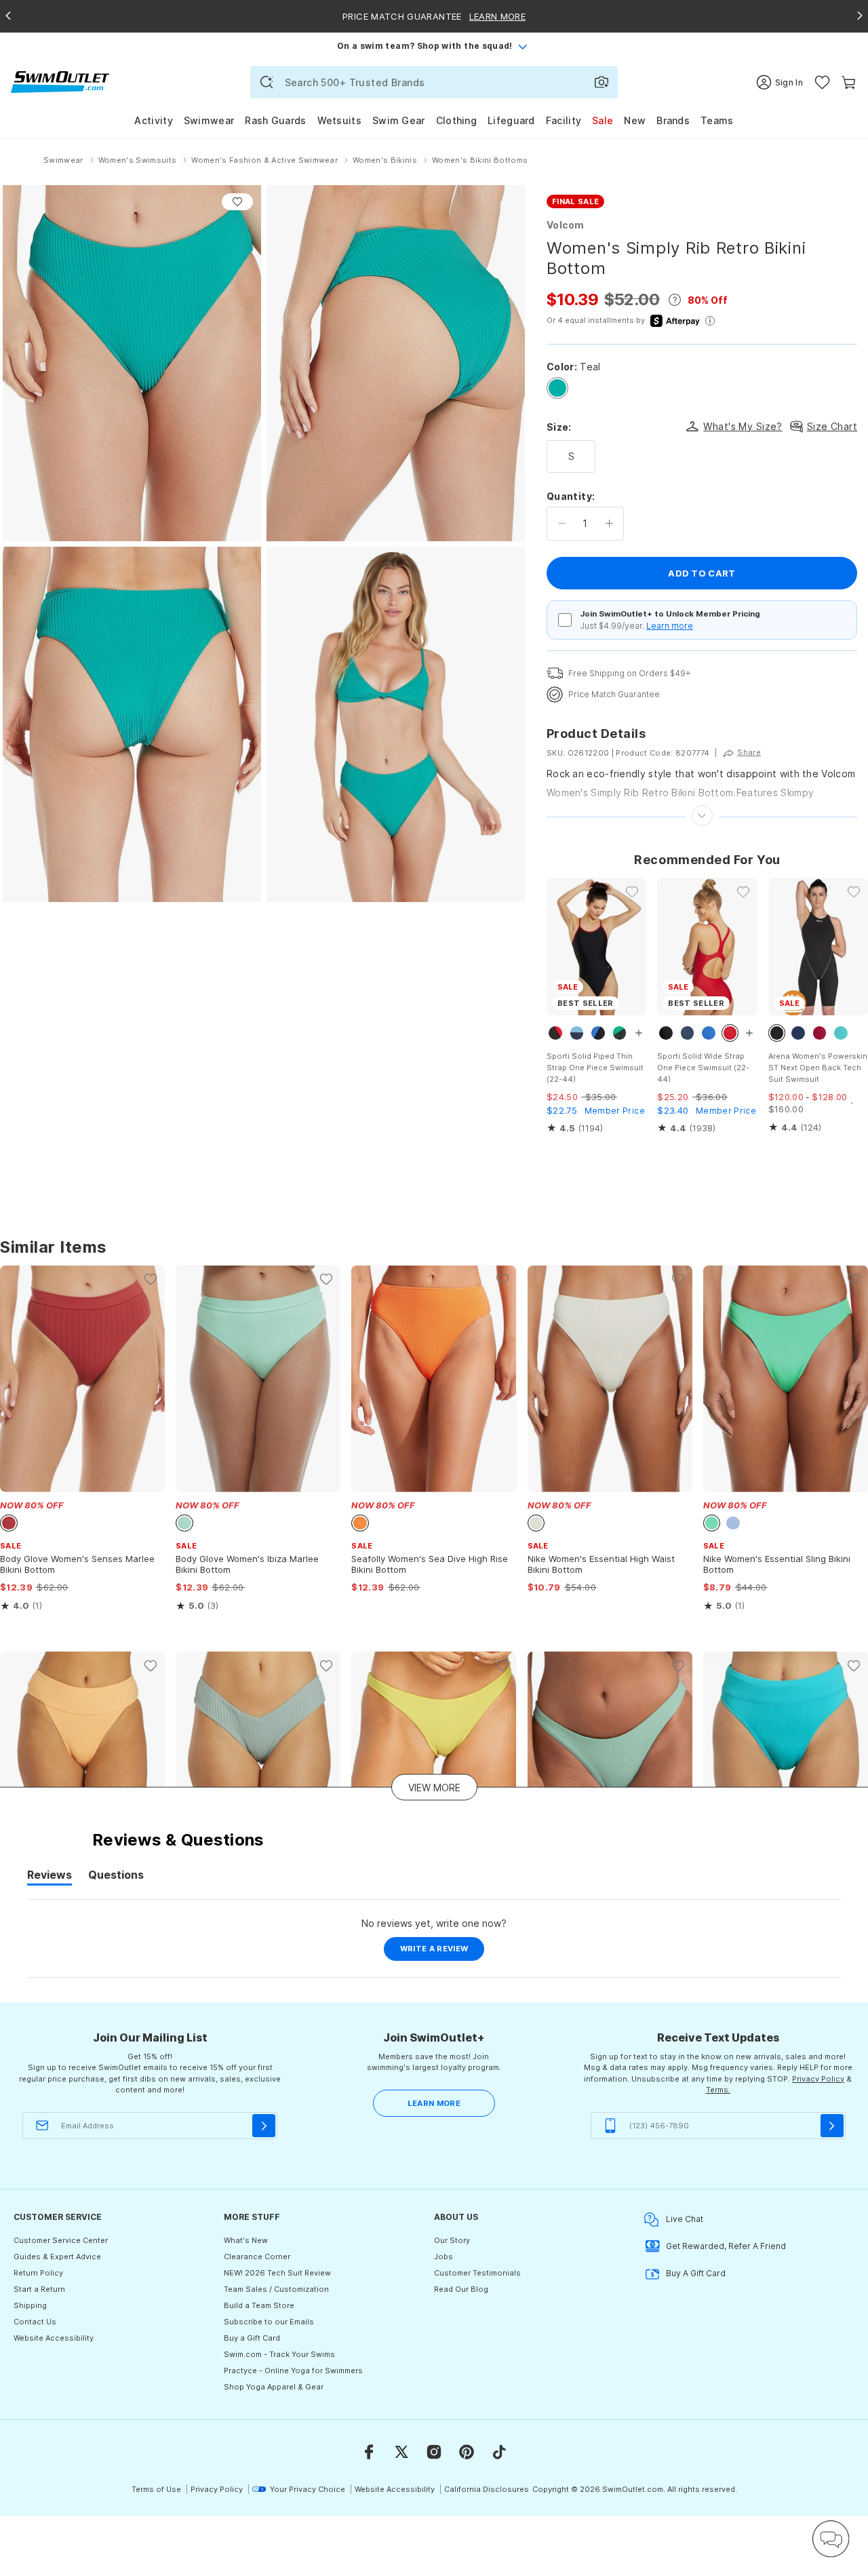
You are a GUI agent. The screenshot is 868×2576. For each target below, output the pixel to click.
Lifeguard (511, 120)
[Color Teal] (557, 388)
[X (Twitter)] (401, 2452)
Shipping (30, 2305)
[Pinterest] (467, 2452)
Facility (564, 120)
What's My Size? (743, 426)
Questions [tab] (116, 1877)
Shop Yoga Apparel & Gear (274, 2387)
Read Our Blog (461, 2289)
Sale (603, 120)
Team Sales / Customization (276, 2289)
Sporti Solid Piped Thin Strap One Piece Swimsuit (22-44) (595, 1068)
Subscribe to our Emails (269, 2322)
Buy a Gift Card (252, 2338)
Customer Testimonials (477, 2273)
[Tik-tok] (499, 2452)
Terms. (718, 2090)
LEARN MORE (434, 2103)
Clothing (456, 120)
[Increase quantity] (609, 524)
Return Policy (38, 2273)
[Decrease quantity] (562, 524)
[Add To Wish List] (237, 202)
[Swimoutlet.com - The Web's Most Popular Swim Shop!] (60, 81)
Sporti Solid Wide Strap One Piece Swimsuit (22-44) (703, 1068)
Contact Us (35, 2322)
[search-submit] (267, 82)
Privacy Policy (818, 2079)
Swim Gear (399, 120)
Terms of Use (156, 2489)
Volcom (566, 225)
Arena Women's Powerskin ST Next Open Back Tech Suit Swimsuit (818, 1068)
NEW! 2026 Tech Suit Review (277, 2273)
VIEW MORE (434, 1787)
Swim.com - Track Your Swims (279, 2354)
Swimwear (209, 120)
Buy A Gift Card (696, 2273)
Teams (717, 120)
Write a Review (442, 1952)
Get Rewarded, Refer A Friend (726, 2246)
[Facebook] (369, 2452)
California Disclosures (487, 2489)
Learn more (670, 626)
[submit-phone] (832, 2126)
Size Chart (832, 426)
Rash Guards (275, 120)
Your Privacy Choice (308, 2489)
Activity (153, 120)
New (635, 120)
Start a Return (39, 2289)
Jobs (443, 2257)
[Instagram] (434, 2452)
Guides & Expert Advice (57, 2257)
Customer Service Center (61, 2240)
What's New (246, 2240)
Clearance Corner (257, 2257)
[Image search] (601, 82)
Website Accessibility (54, 2338)
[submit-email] (264, 2126)
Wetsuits (339, 120)
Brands (673, 120)
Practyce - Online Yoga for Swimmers (293, 2370)
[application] (831, 2539)
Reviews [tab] (50, 1877)
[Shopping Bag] (849, 82)
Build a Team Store (259, 2305)
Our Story (452, 2240)
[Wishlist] (822, 82)
